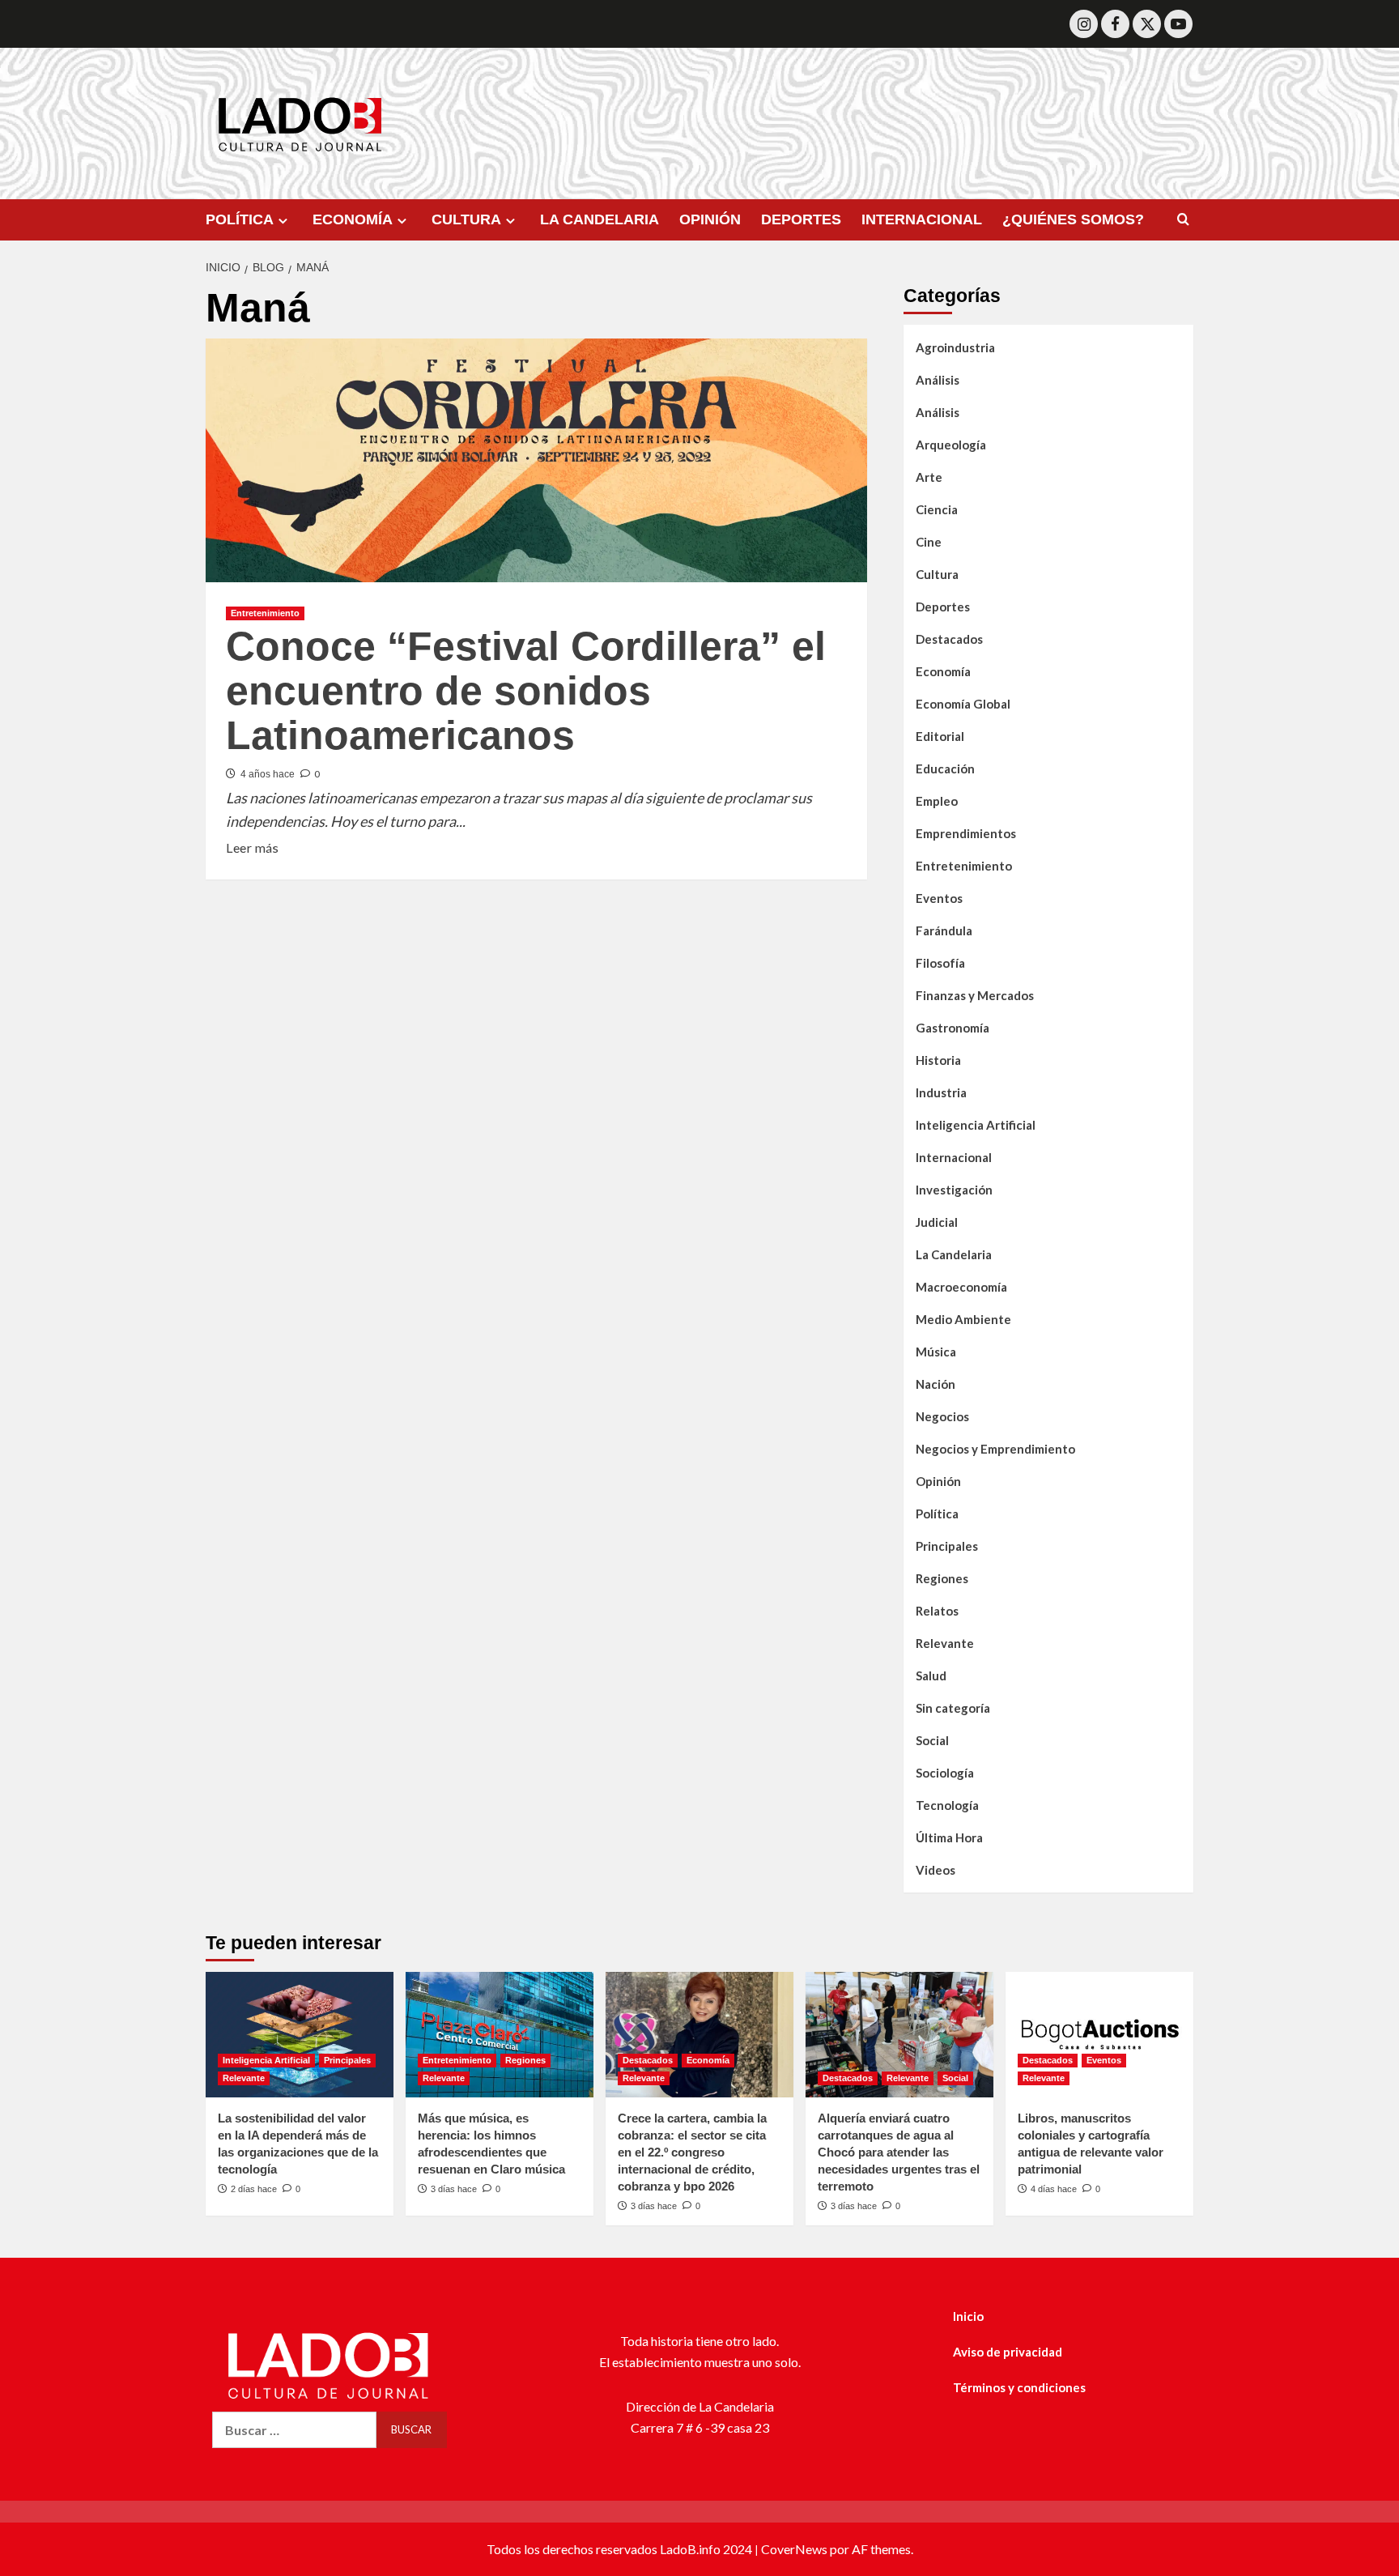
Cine (929, 542)
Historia (938, 1060)
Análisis (938, 380)
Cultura (937, 574)
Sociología (945, 1773)
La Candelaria (954, 1254)
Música (936, 1352)
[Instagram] (1084, 24)
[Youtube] (1178, 24)
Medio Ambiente (963, 1319)
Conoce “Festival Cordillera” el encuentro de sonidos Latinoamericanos (526, 691)
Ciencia (937, 509)
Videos (936, 1870)
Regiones (942, 1578)
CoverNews (794, 2549)
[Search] (1183, 220)
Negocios (942, 1416)
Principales (947, 1546)
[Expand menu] (283, 221)
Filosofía (940, 963)
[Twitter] (1147, 24)
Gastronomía (953, 1028)
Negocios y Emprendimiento (995, 1449)
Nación (936, 1384)
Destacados (949, 639)
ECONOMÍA (353, 219)
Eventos (939, 898)
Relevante (945, 1643)
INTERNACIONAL (922, 219)
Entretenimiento (265, 613)
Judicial (937, 1222)
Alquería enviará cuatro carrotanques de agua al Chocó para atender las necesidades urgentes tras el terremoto (899, 2152)
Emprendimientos (966, 833)
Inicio (968, 2316)
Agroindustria (955, 347)
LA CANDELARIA (600, 219)
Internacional (954, 1157)
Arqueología (951, 445)
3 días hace (454, 2189)
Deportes (943, 607)
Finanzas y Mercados (975, 995)
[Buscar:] (294, 2430)
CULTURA (466, 219)
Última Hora (949, 1837)
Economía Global (963, 704)
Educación (945, 769)
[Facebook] (1115, 24)
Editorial (940, 736)
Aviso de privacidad (1008, 2352)
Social (932, 1740)
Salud (931, 1675)
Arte (929, 477)
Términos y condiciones (1019, 2387)
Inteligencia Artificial (976, 1125)
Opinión (938, 1481)
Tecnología (947, 1805)
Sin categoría (953, 1708)
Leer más (252, 846)
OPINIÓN (710, 219)
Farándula (944, 930)
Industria (941, 1092)
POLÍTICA (240, 219)
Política (937, 1514)
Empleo (937, 801)
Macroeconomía (961, 1287)
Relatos (937, 1611)
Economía (943, 671)
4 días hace (1054, 2189)
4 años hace (268, 774)
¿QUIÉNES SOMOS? (1073, 219)
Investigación (954, 1190)
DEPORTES (801, 219)
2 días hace (254, 2189)
